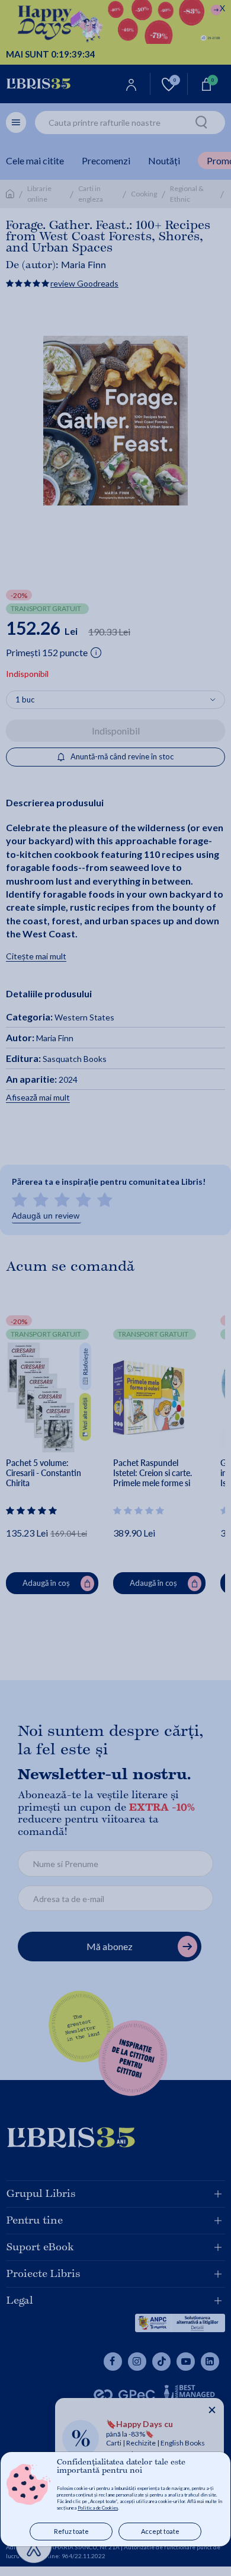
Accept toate (160, 2531)
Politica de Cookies (98, 2508)
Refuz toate (71, 2531)
